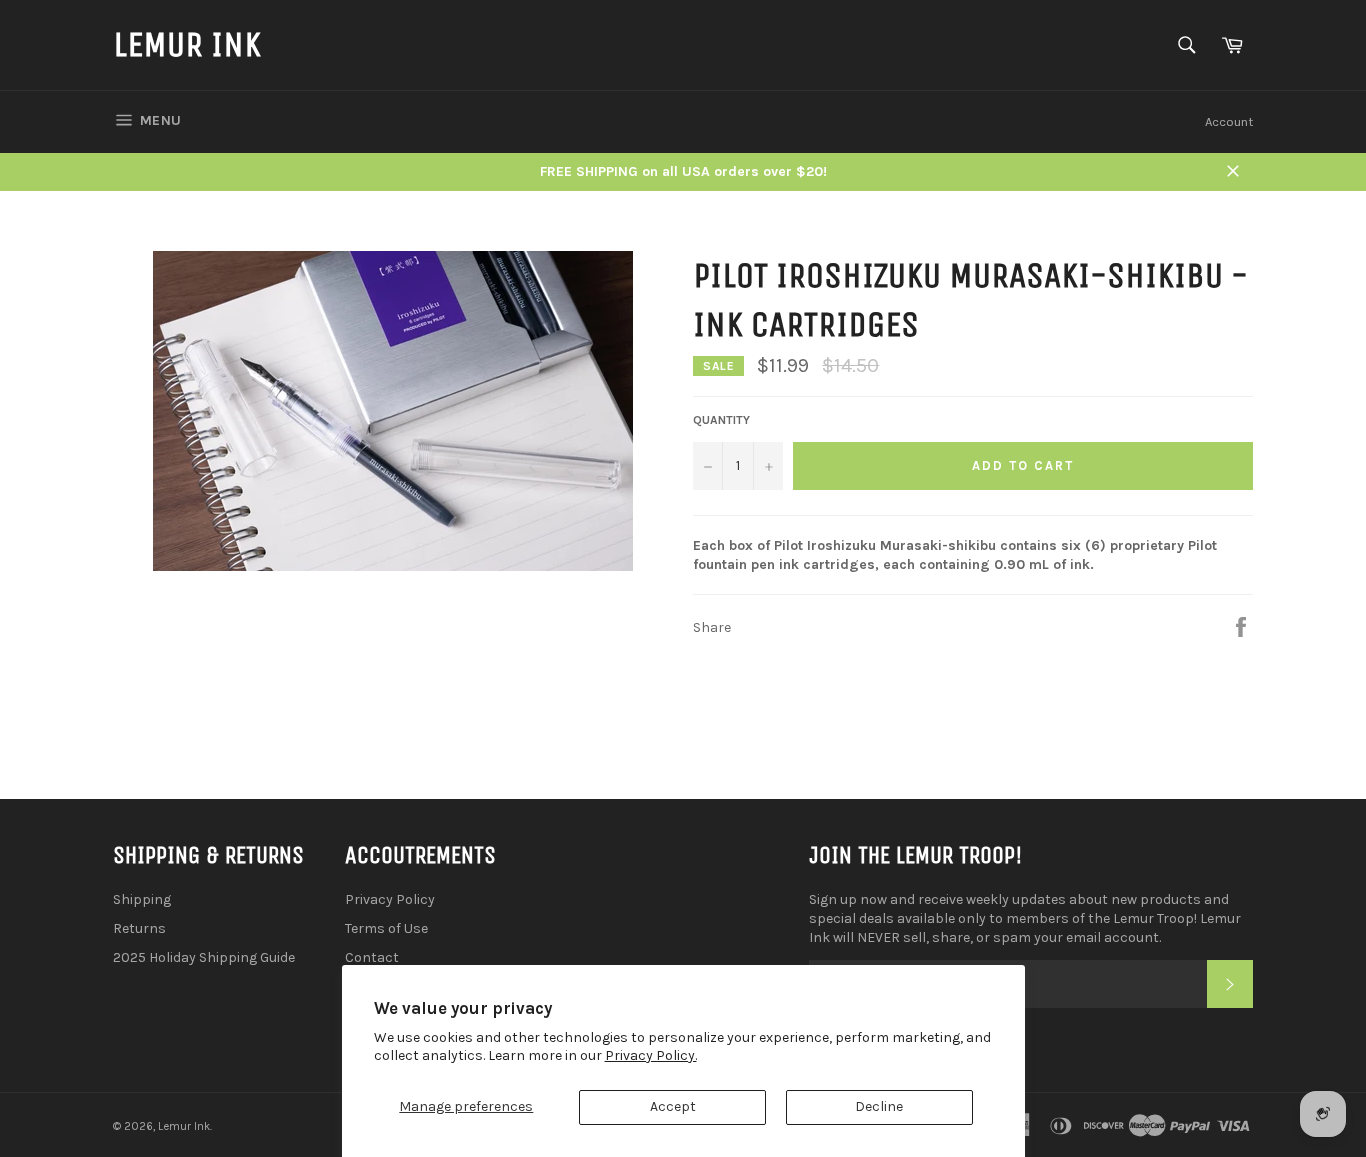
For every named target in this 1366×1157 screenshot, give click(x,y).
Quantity (721, 420)
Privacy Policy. (651, 1055)
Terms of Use (386, 928)
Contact (372, 957)
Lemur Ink (187, 44)
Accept (673, 1106)
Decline (879, 1106)
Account (1229, 121)
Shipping (142, 899)
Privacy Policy (390, 899)
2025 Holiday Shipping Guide (204, 957)
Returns (139, 928)
